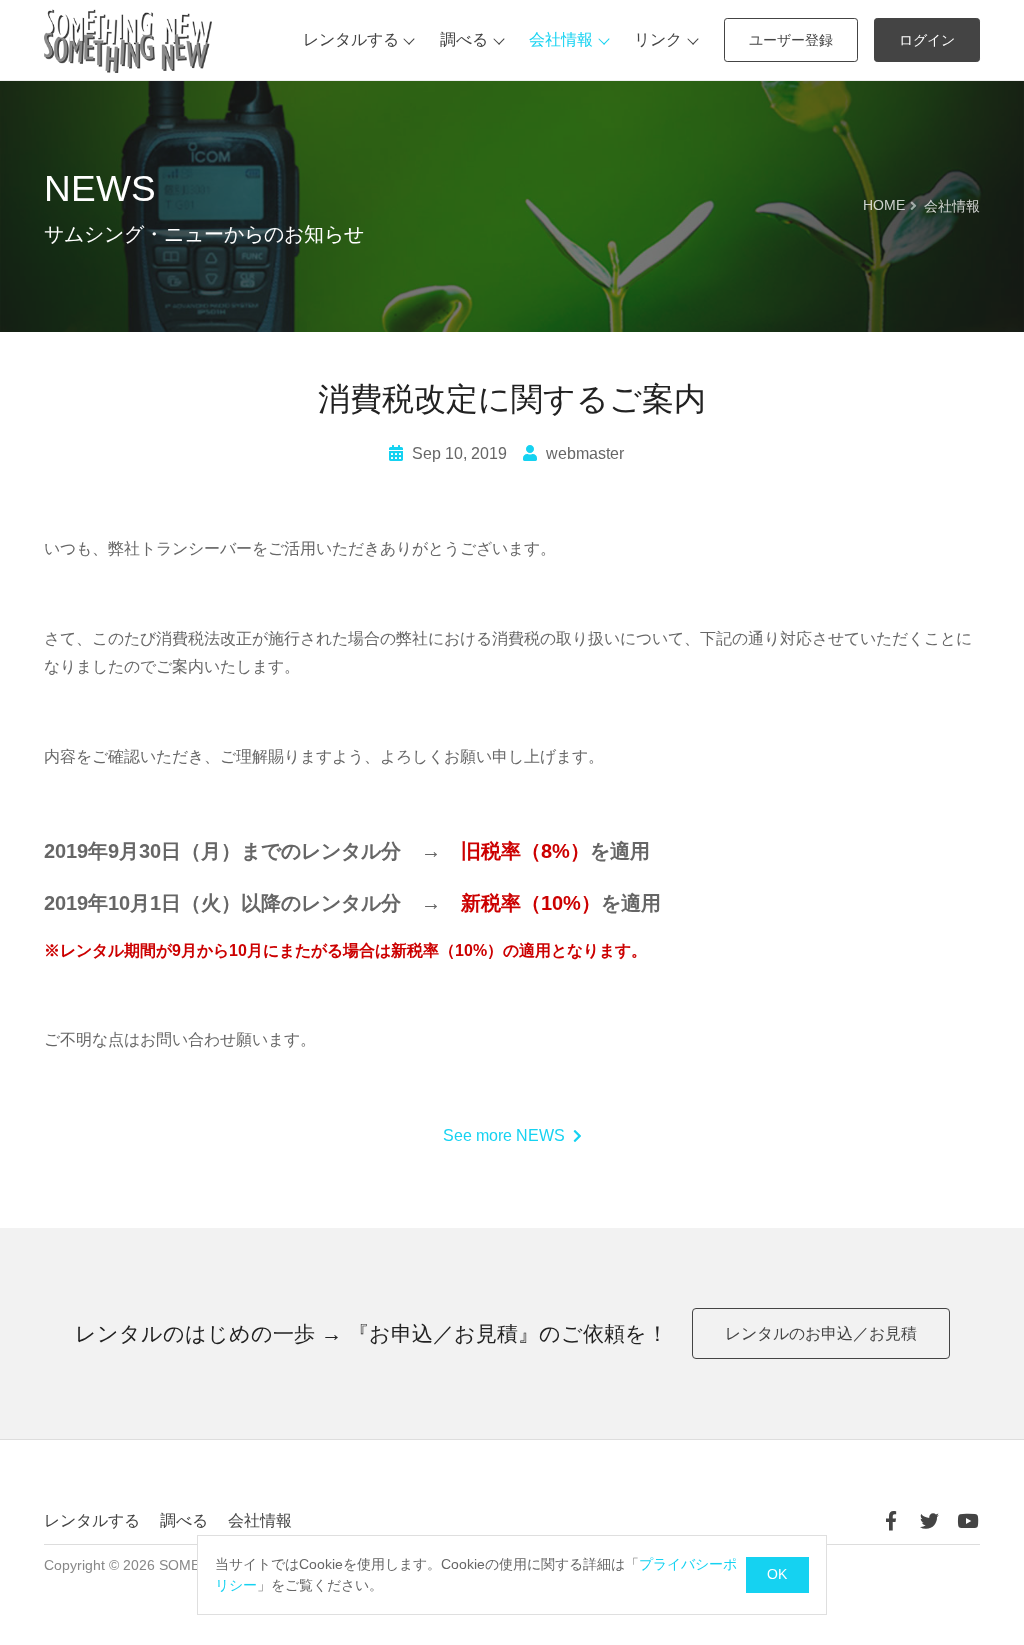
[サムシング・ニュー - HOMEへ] (128, 40)
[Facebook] (891, 1521)
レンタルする (351, 39)
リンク (658, 39)
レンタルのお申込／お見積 (821, 1333)
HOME (884, 205)
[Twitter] (929, 1521)
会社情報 (561, 39)
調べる (464, 39)
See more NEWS (504, 1135)
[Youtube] (967, 1521)
